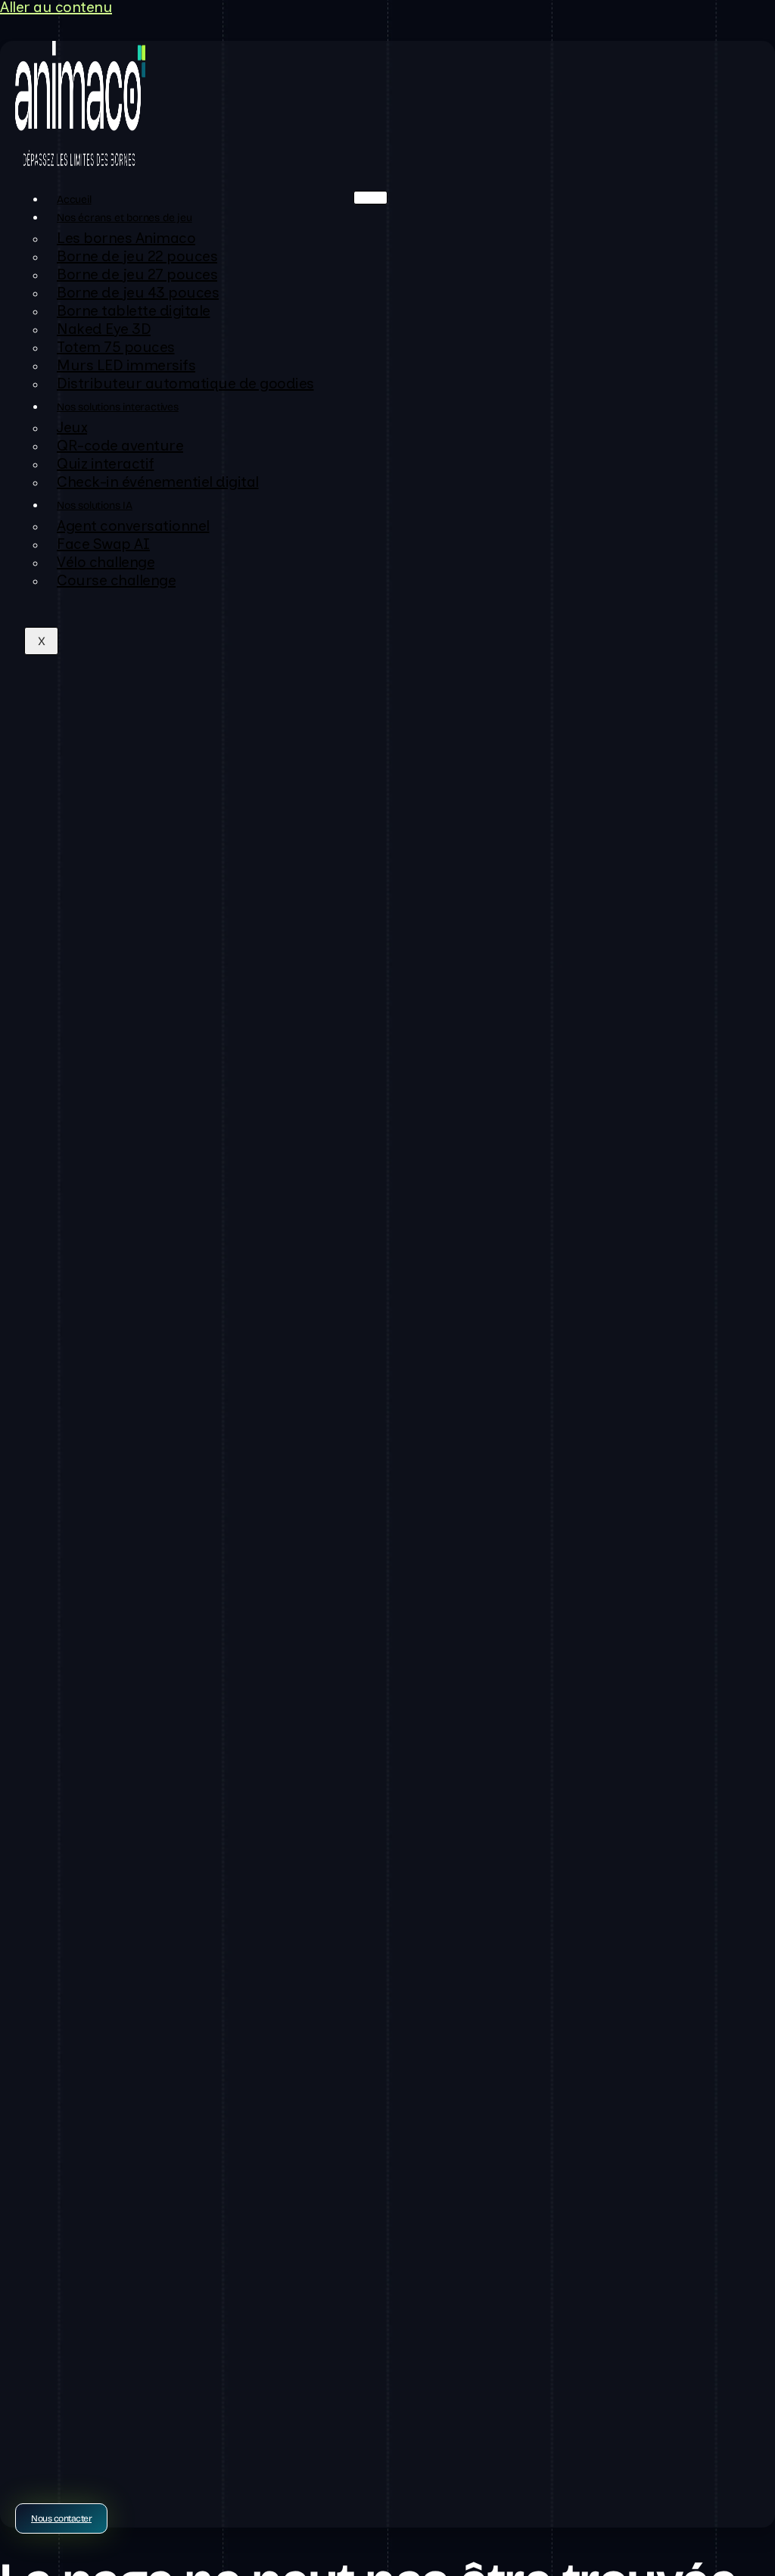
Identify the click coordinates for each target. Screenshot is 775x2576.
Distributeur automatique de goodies (185, 385)
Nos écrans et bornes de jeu (124, 218)
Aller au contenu (56, 9)
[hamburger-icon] (370, 198)
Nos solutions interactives (118, 407)
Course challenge (116, 582)
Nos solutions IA (95, 505)
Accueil (74, 200)
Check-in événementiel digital (158, 483)
